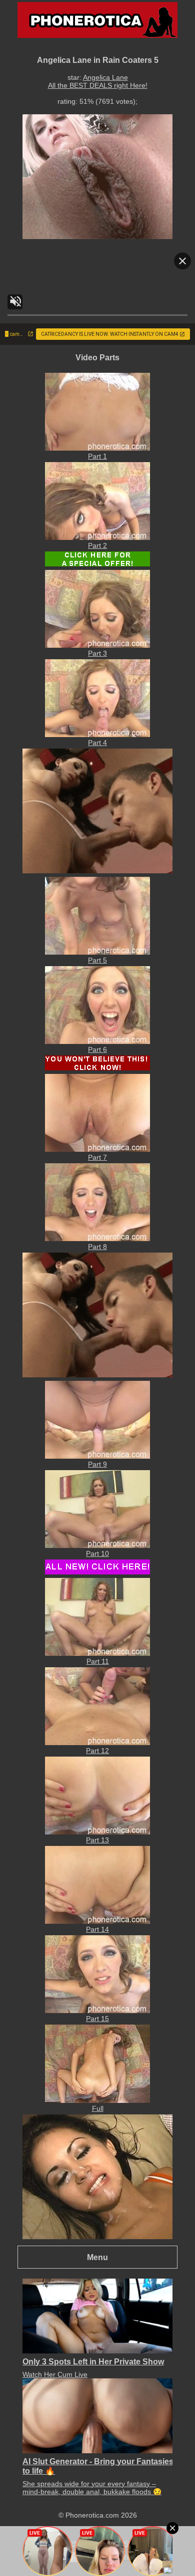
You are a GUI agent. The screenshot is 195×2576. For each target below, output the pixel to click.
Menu (97, 2257)
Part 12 (97, 1751)
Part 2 (97, 545)
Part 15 (97, 2019)
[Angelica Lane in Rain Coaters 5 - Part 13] (97, 1832)
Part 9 (97, 1464)
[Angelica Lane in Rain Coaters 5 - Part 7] (97, 1149)
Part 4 (97, 743)
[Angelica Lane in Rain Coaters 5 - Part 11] (97, 1653)
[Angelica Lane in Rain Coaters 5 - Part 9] (97, 1456)
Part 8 (97, 1247)
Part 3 (97, 653)
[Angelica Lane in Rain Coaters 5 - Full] (97, 2100)
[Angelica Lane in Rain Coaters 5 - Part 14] (97, 1921)
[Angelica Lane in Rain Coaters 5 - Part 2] (97, 537)
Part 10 (97, 1553)
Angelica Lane (105, 77)
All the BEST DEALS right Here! (98, 85)
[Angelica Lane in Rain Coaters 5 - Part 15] (97, 2011)
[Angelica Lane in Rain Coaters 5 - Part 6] (97, 1041)
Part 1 (97, 456)
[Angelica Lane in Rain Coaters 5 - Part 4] (97, 735)
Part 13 (97, 1840)
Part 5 (97, 960)
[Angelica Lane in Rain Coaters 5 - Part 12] (97, 1743)
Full (98, 2108)
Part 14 (97, 1929)
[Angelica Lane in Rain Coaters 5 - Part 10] (97, 1546)
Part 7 (97, 1157)
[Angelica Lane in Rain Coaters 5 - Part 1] (97, 448)
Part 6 (97, 1049)
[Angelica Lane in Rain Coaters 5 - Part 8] (97, 1239)
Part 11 (98, 1661)
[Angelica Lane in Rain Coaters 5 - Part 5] (97, 952)
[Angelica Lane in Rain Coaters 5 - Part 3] (97, 645)
